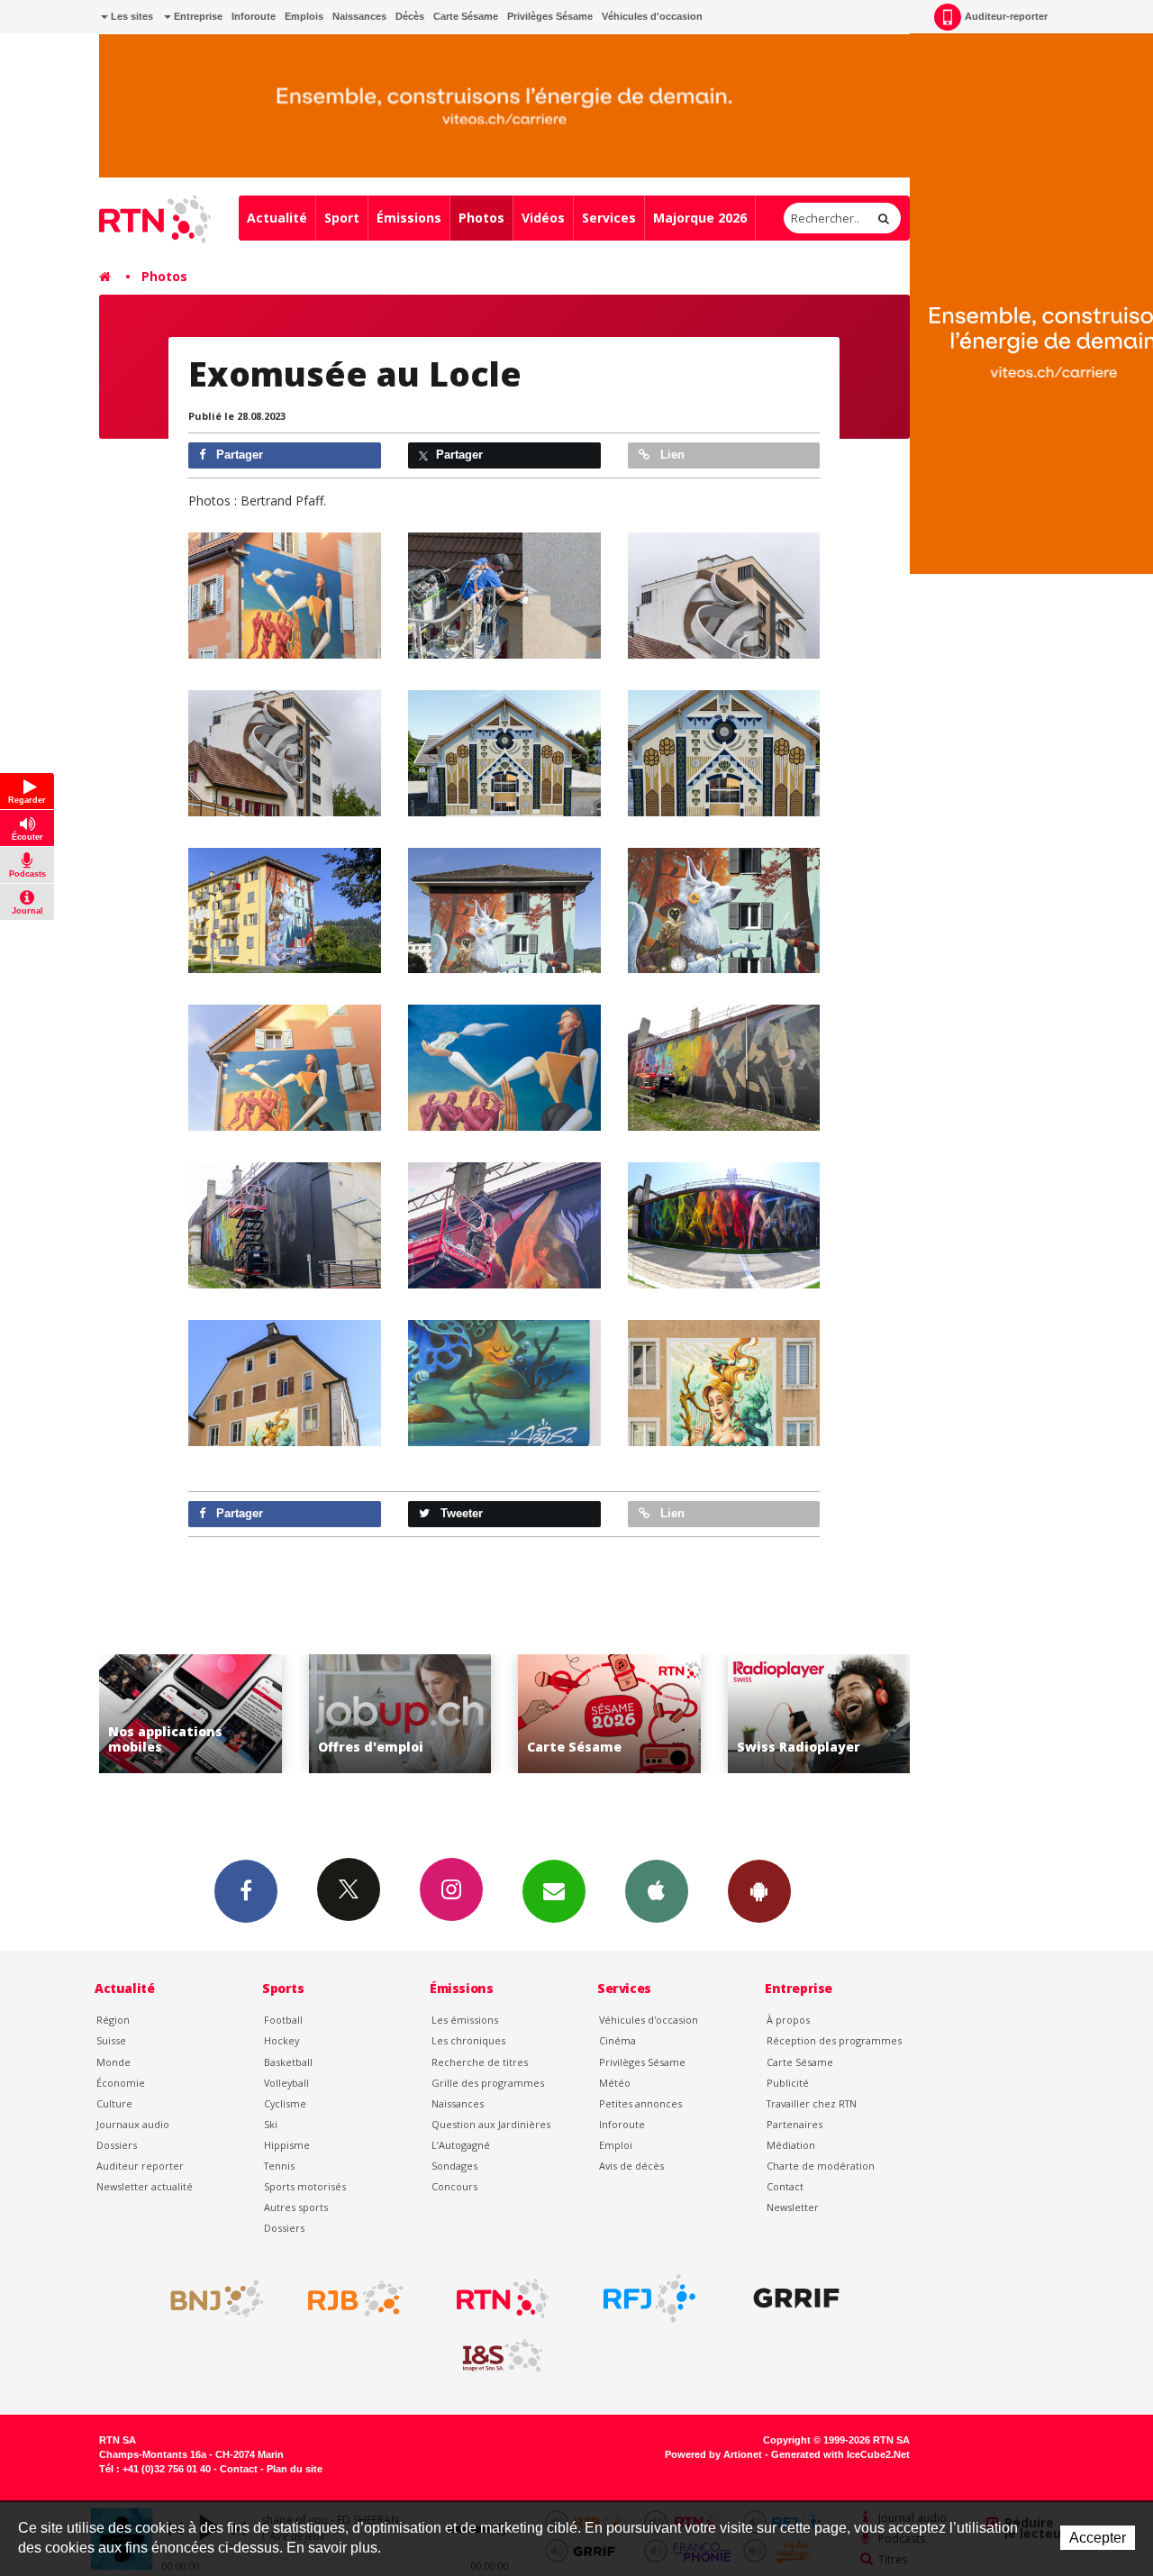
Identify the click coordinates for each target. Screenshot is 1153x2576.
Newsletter (793, 2207)
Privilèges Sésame (550, 16)
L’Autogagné (461, 2145)
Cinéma (617, 2040)
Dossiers (117, 2145)
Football (283, 2020)
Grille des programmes (488, 2083)
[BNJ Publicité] (209, 2298)
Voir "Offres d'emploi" (237, 1714)
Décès (410, 16)
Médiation (791, 2145)
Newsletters (554, 1891)
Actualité (277, 218)
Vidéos (543, 218)
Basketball (288, 2062)
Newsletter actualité (145, 2186)
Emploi (616, 2145)
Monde (113, 2062)
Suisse (111, 2040)
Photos (481, 218)
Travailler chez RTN (812, 2103)
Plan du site (295, 2469)
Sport (342, 218)
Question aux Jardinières (491, 2124)
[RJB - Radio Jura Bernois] (356, 2298)
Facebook (246, 1891)
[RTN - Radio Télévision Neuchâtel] (503, 2298)
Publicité (788, 2083)
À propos (788, 2020)
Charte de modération (821, 2166)
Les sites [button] (131, 16)
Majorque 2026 (700, 218)
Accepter (1098, 2538)
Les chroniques (468, 2040)
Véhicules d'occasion (652, 16)
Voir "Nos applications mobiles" (865, 1714)
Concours (454, 2186)
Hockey (281, 2040)
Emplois (304, 16)
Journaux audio (133, 2124)
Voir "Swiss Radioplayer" (656, 1714)
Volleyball (286, 2083)
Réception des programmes (834, 2040)
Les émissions (465, 2020)
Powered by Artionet (713, 2454)
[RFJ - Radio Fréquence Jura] (649, 2298)
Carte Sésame (466, 16)
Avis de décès (631, 2166)
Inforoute (254, 16)
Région (113, 2020)
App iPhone (657, 1891)
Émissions (409, 218)
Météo (615, 2083)
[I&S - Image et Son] (503, 2356)
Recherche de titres (480, 2062)
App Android (759, 1891)
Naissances (359, 16)
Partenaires (794, 2124)
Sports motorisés (305, 2186)
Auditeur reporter (140, 2166)
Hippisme (287, 2145)
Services (609, 218)
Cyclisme (285, 2103)
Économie (121, 2083)
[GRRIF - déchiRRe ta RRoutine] (796, 2298)
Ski (271, 2124)
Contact (785, 2186)
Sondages (454, 2166)
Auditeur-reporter (1006, 16)
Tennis (279, 2166)
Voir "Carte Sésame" (446, 1714)
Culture (114, 2103)
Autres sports (296, 2207)
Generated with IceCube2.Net (840, 2454)
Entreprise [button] (197, 16)
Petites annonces (640, 2103)
